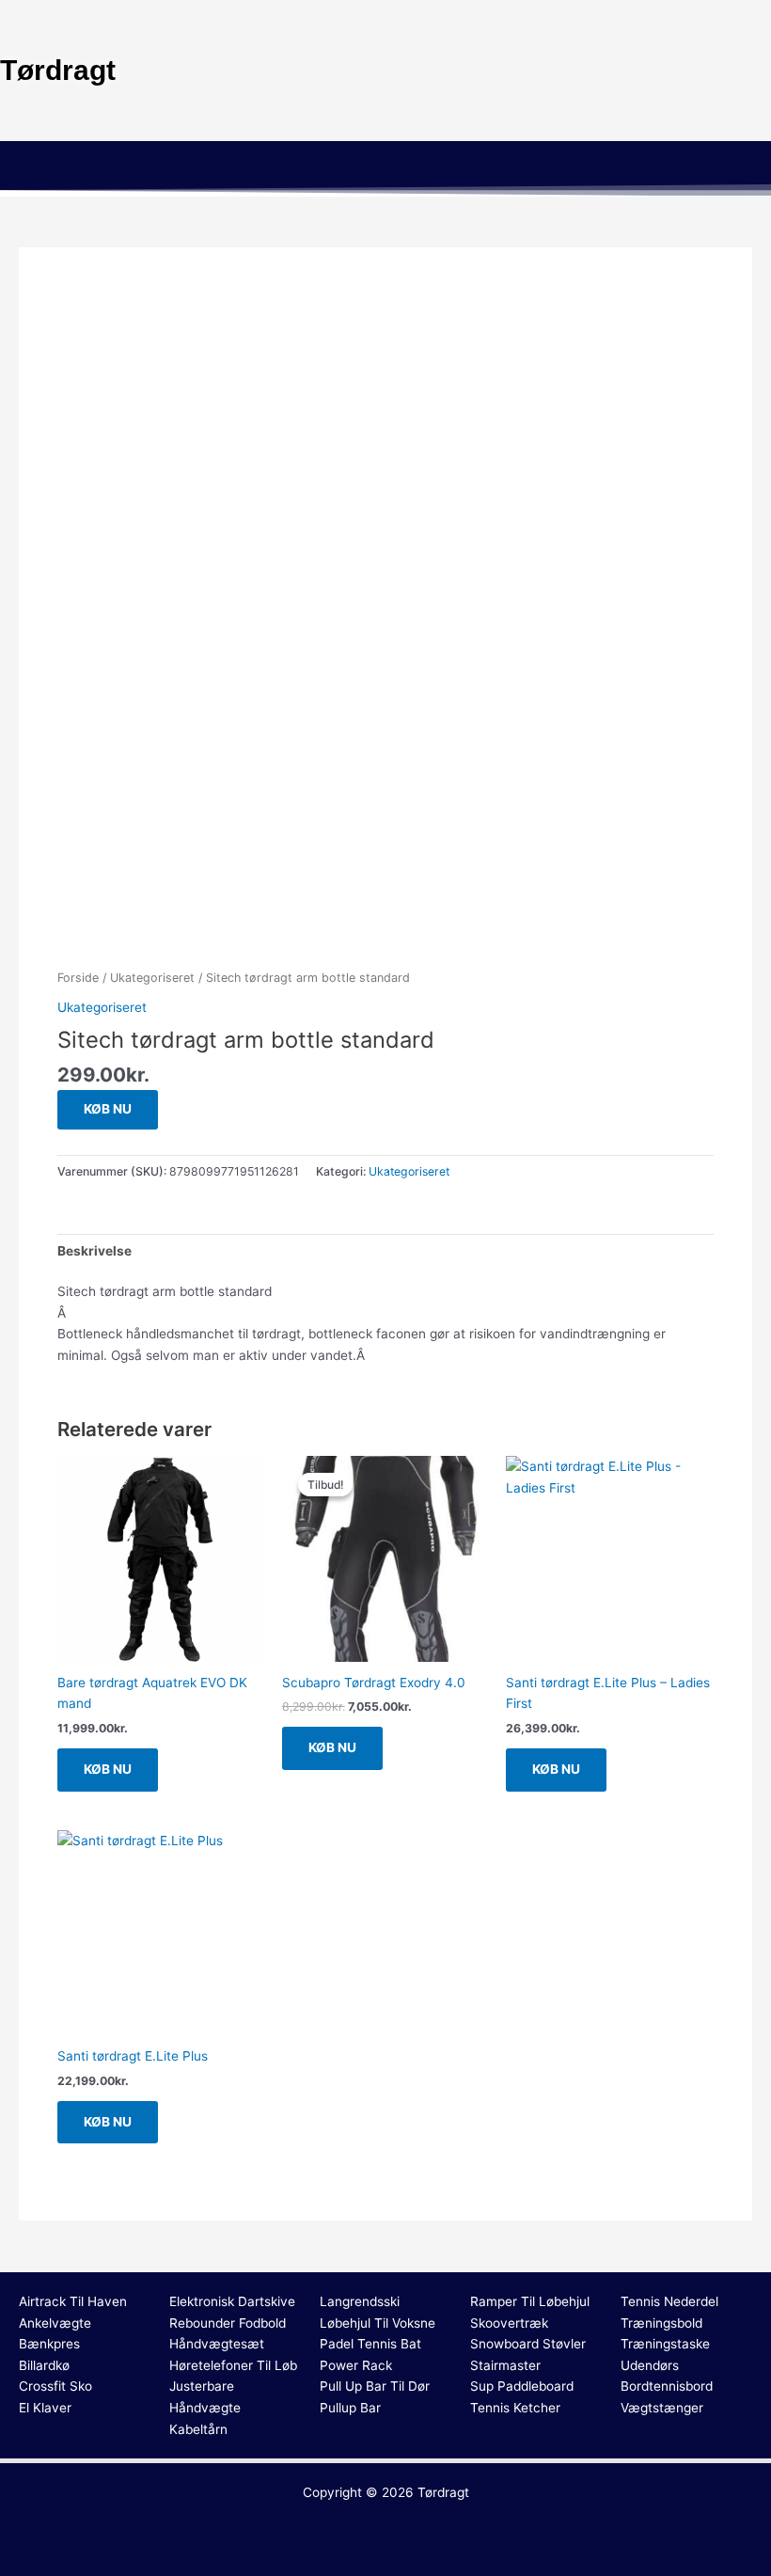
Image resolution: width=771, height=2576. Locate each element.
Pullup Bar (350, 2408)
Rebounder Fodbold (228, 2323)
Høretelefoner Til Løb (233, 2365)
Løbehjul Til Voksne (378, 2323)
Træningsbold (661, 2323)
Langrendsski (360, 2301)
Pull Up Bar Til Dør (375, 2386)
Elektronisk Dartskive (232, 2301)
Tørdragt (443, 2492)
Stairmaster (505, 2365)
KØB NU (108, 1109)
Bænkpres (49, 2344)
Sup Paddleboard (522, 2386)
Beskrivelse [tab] (94, 1251)
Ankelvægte (55, 2323)
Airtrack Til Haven (73, 2301)
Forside (78, 978)
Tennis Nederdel (669, 2301)
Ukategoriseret (152, 978)
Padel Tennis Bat (370, 2344)
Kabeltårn (198, 2429)
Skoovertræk (509, 2323)
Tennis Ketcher (515, 2408)
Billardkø (44, 2365)
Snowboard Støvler (528, 2344)
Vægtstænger (662, 2408)
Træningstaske (665, 2344)
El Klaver (45, 2408)
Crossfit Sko (55, 2386)
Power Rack (356, 2365)
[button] (385, 168)
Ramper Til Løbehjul (530, 2301)
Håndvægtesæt (217, 2344)
